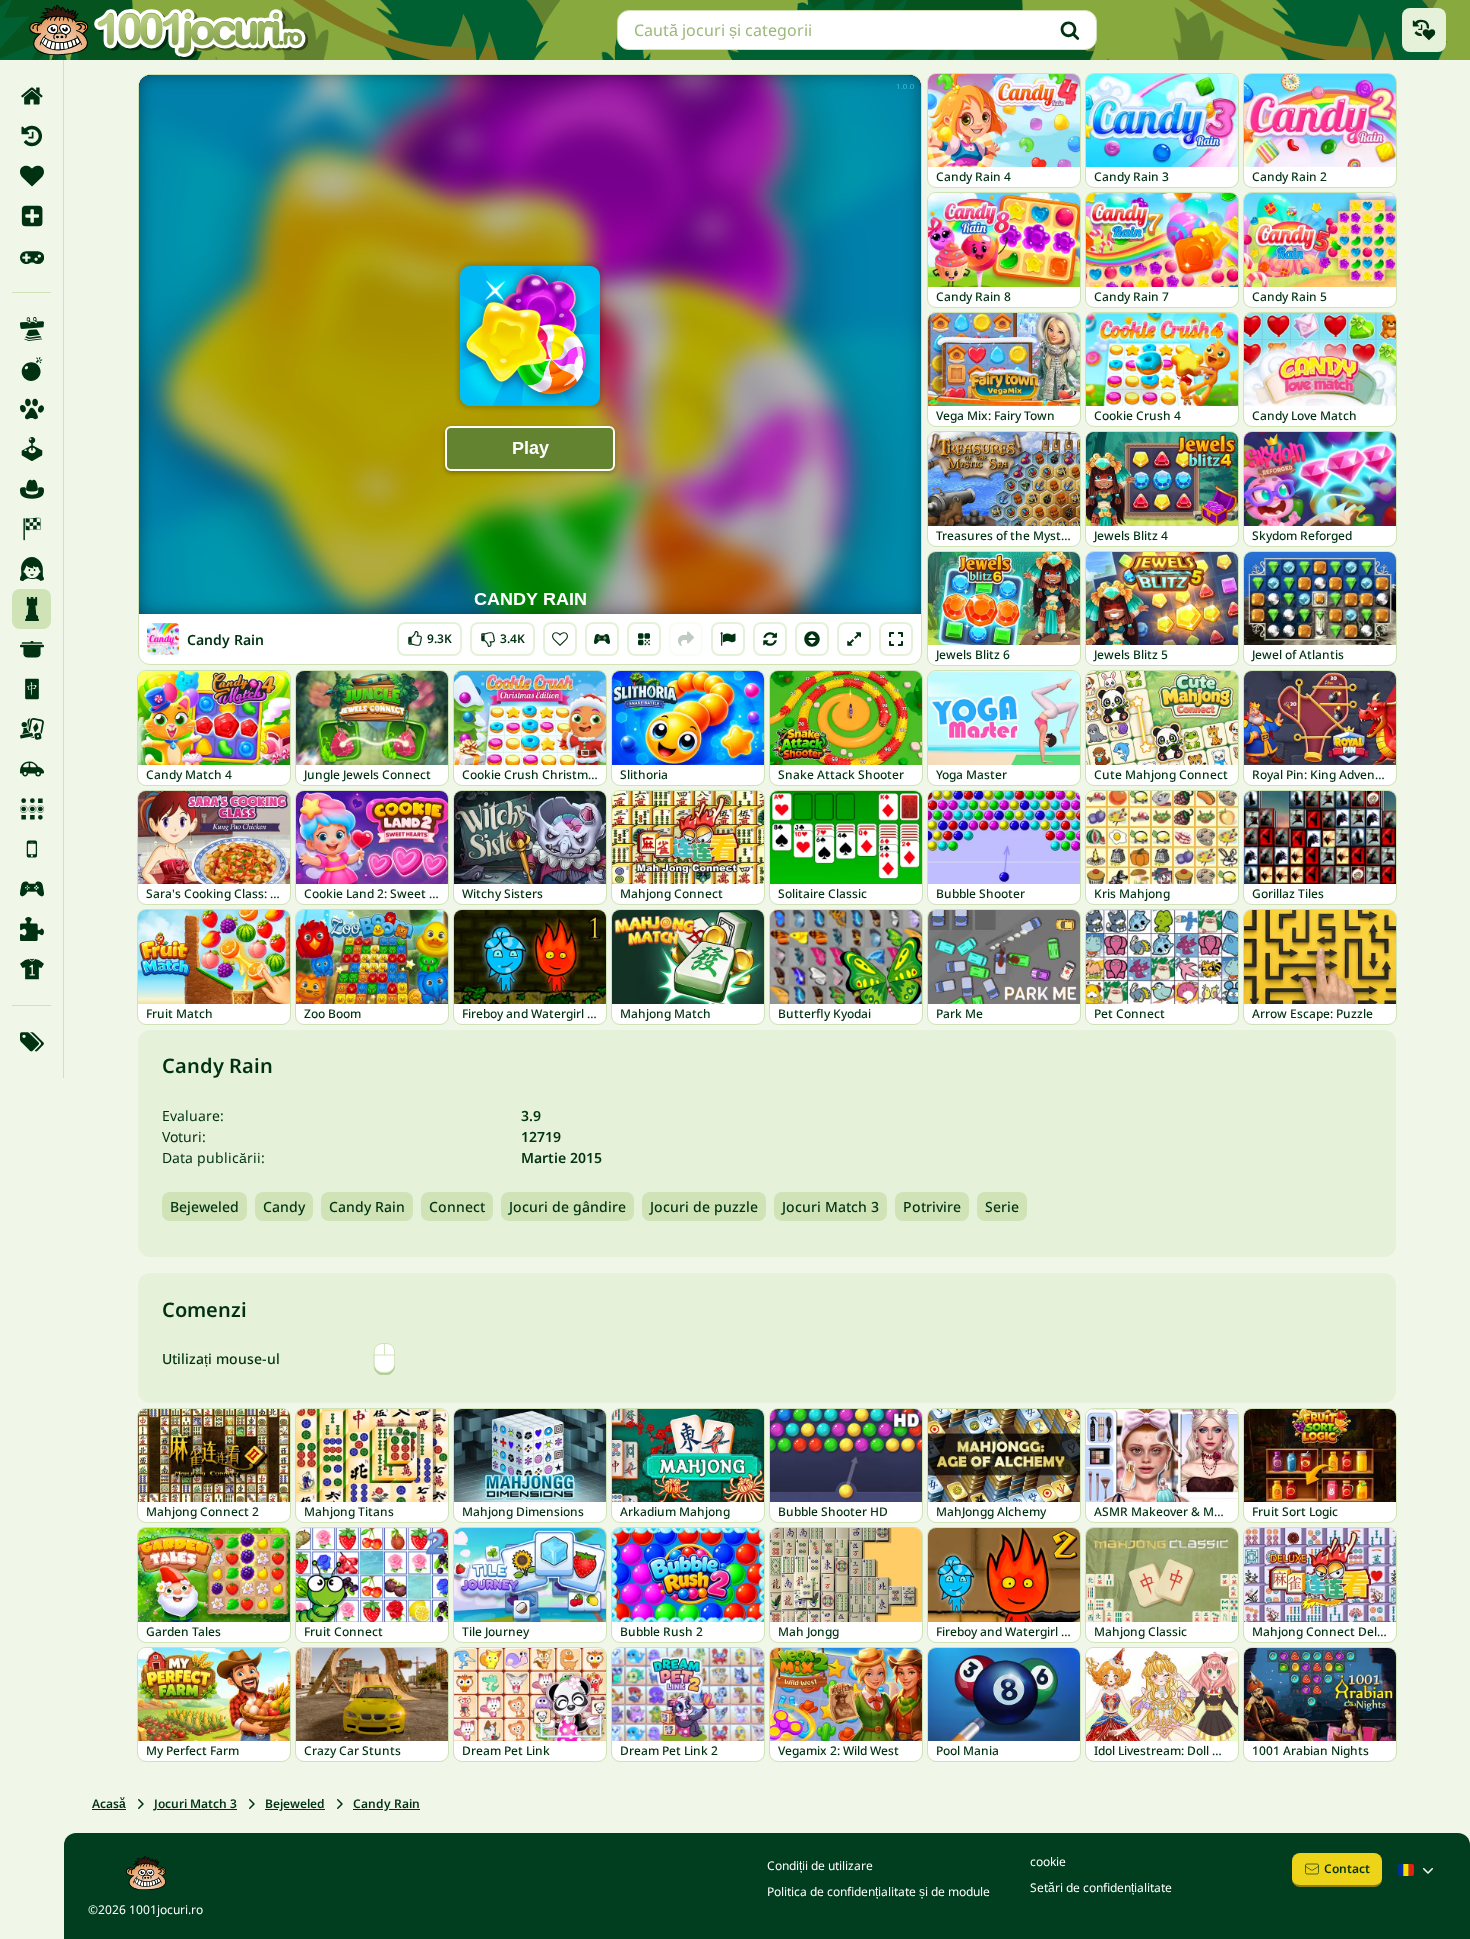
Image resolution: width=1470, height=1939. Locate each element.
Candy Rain (367, 1206)
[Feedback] (728, 639)
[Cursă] (31, 529)
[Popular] (31, 256)
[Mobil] (31, 849)
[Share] (686, 639)
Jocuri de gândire (567, 1206)
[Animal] (31, 409)
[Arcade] (31, 449)
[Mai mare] (854, 639)
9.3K (429, 634)
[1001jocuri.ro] (168, 30)
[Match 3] (31, 809)
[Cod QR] (644, 639)
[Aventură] (31, 489)
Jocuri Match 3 (830, 1206)
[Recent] (31, 136)
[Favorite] (31, 176)
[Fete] (31, 569)
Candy (284, 1206)
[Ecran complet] (896, 639)
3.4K (502, 634)
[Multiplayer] (31, 889)
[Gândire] (31, 609)
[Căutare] (1070, 30)
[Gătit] (31, 649)
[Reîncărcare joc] (770, 639)
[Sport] (31, 969)
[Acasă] (31, 96)
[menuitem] (31, 96)
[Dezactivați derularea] (812, 639)
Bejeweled (204, 1206)
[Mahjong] (31, 689)
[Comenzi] (602, 639)
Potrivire (932, 1206)
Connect (457, 1206)
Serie (1002, 1206)
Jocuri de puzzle (704, 1206)
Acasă (109, 1803)
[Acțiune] (31, 369)
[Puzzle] (31, 929)
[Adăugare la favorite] (560, 639)
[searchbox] (857, 30)
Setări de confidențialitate (1101, 1887)
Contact (1347, 1868)
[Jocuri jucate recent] (1424, 30)
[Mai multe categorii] (31, 1042)
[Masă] (31, 729)
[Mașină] (31, 769)
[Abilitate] (31, 329)
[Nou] (31, 216)
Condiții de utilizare (820, 1865)
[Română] (1418, 1870)
